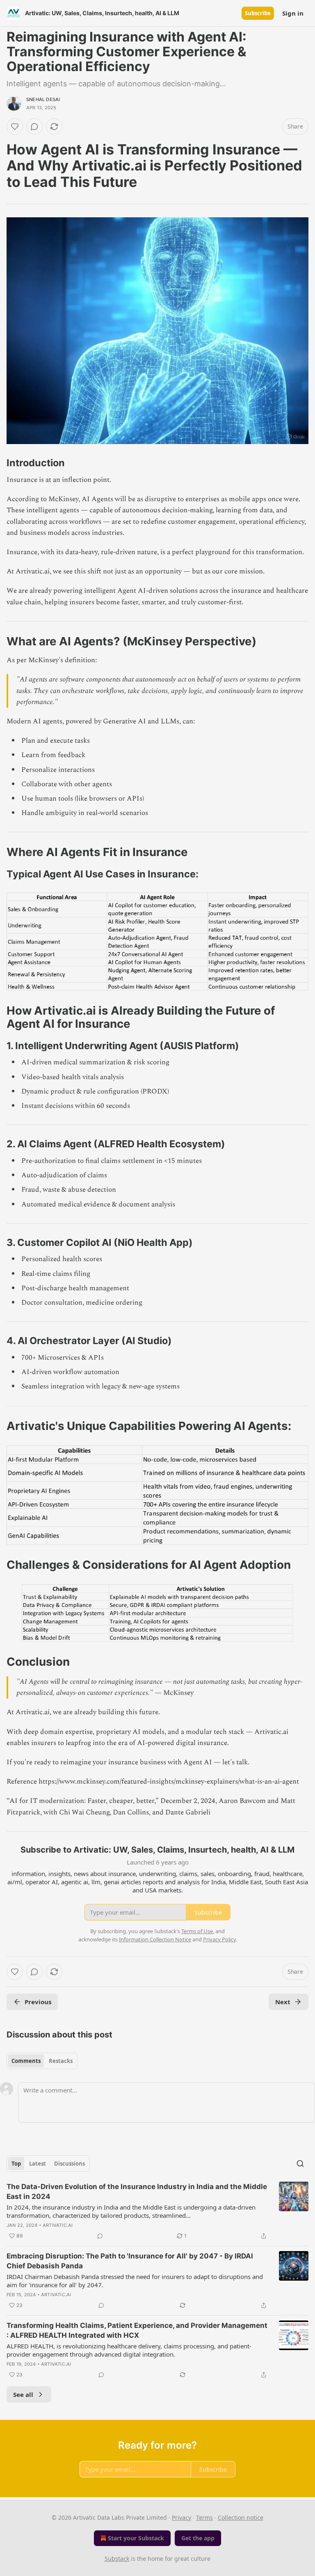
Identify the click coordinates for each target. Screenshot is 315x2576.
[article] (157, 2211)
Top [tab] (16, 2164)
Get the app (198, 2538)
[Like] (15, 127)
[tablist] (42, 2061)
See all (23, 2394)
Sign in (293, 13)
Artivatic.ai (58, 2225)
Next (283, 2002)
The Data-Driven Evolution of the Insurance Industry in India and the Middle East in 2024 (137, 2192)
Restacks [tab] (61, 2061)
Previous (38, 2002)
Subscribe (258, 13)
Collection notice (241, 2517)
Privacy (181, 2517)
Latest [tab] (38, 2164)
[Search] (300, 2164)
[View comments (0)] (34, 127)
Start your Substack (136, 2538)
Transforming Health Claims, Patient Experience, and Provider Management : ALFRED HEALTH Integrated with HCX (137, 2330)
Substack (117, 2559)
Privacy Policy (219, 1939)
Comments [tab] (26, 2061)
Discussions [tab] (70, 2164)
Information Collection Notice (155, 1939)
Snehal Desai (43, 99)
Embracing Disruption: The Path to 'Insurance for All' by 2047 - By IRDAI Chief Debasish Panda (130, 2261)
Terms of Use (197, 1931)
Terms (204, 2517)
